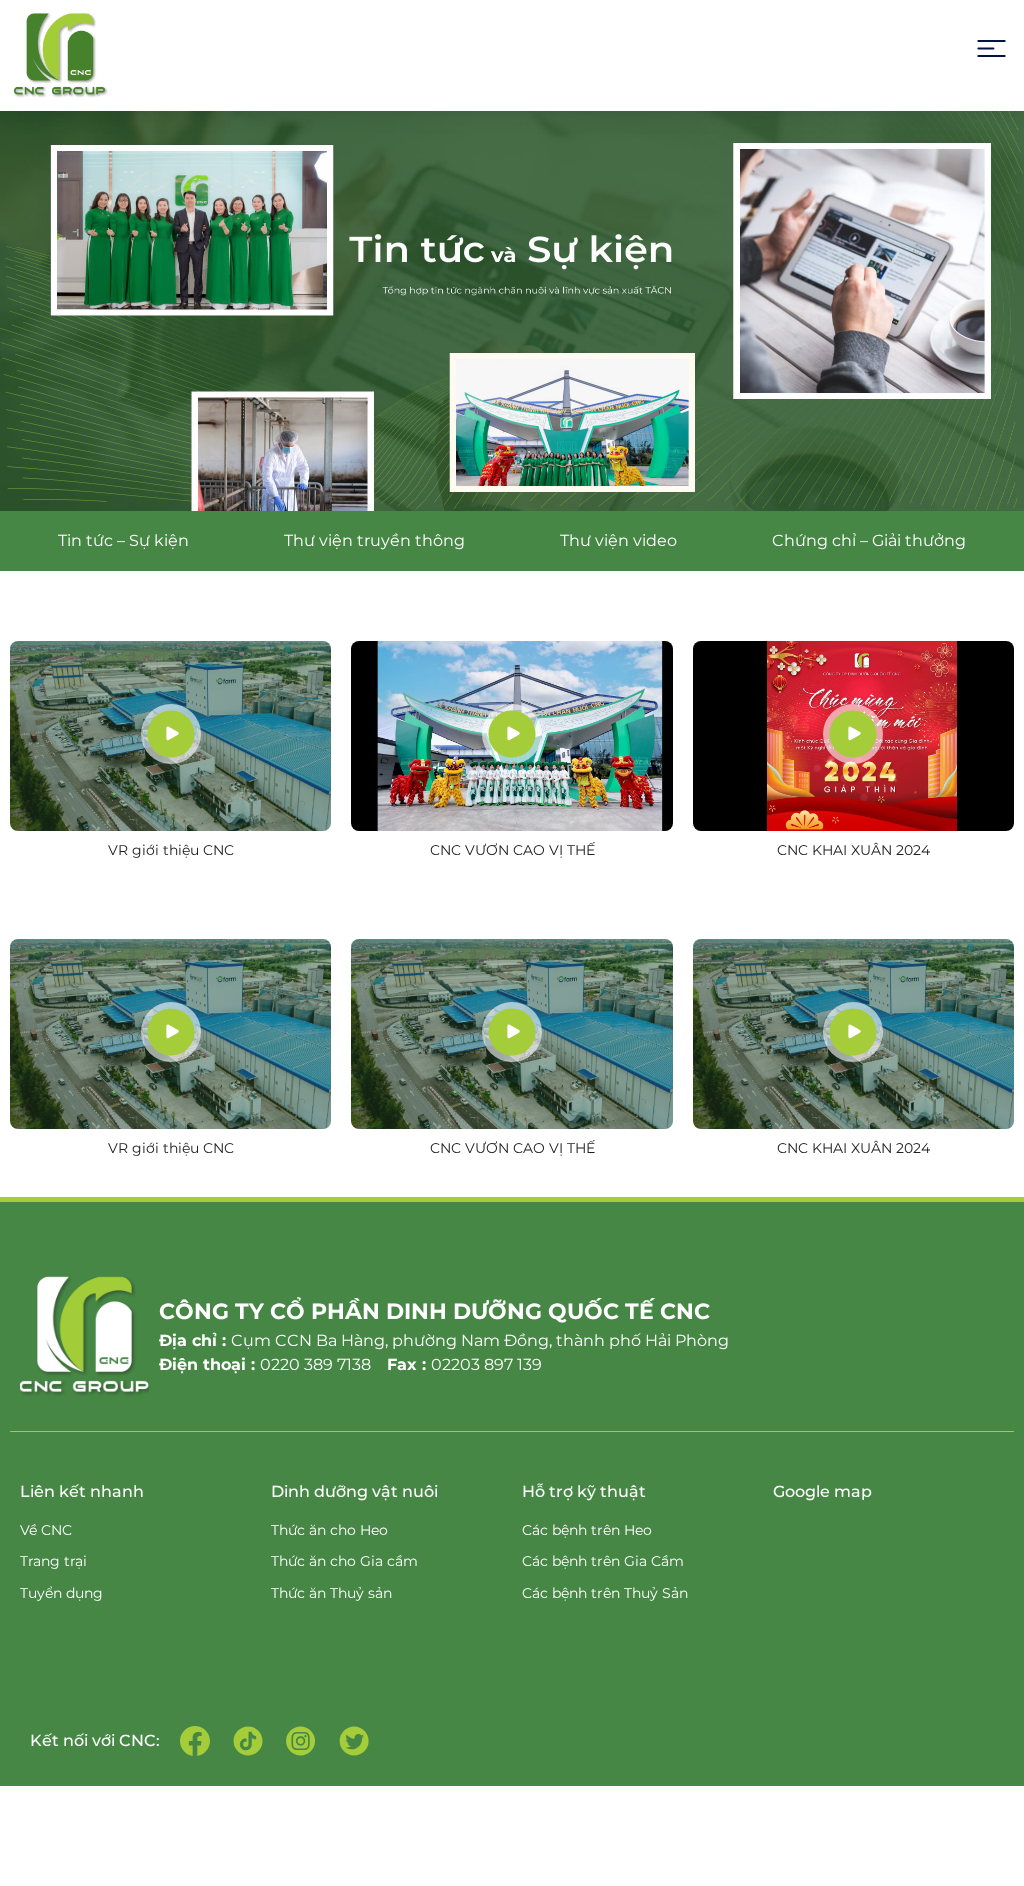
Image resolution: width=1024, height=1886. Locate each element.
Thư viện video (618, 540)
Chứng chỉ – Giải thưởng (869, 540)
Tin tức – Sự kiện (123, 540)
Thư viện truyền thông (374, 540)
